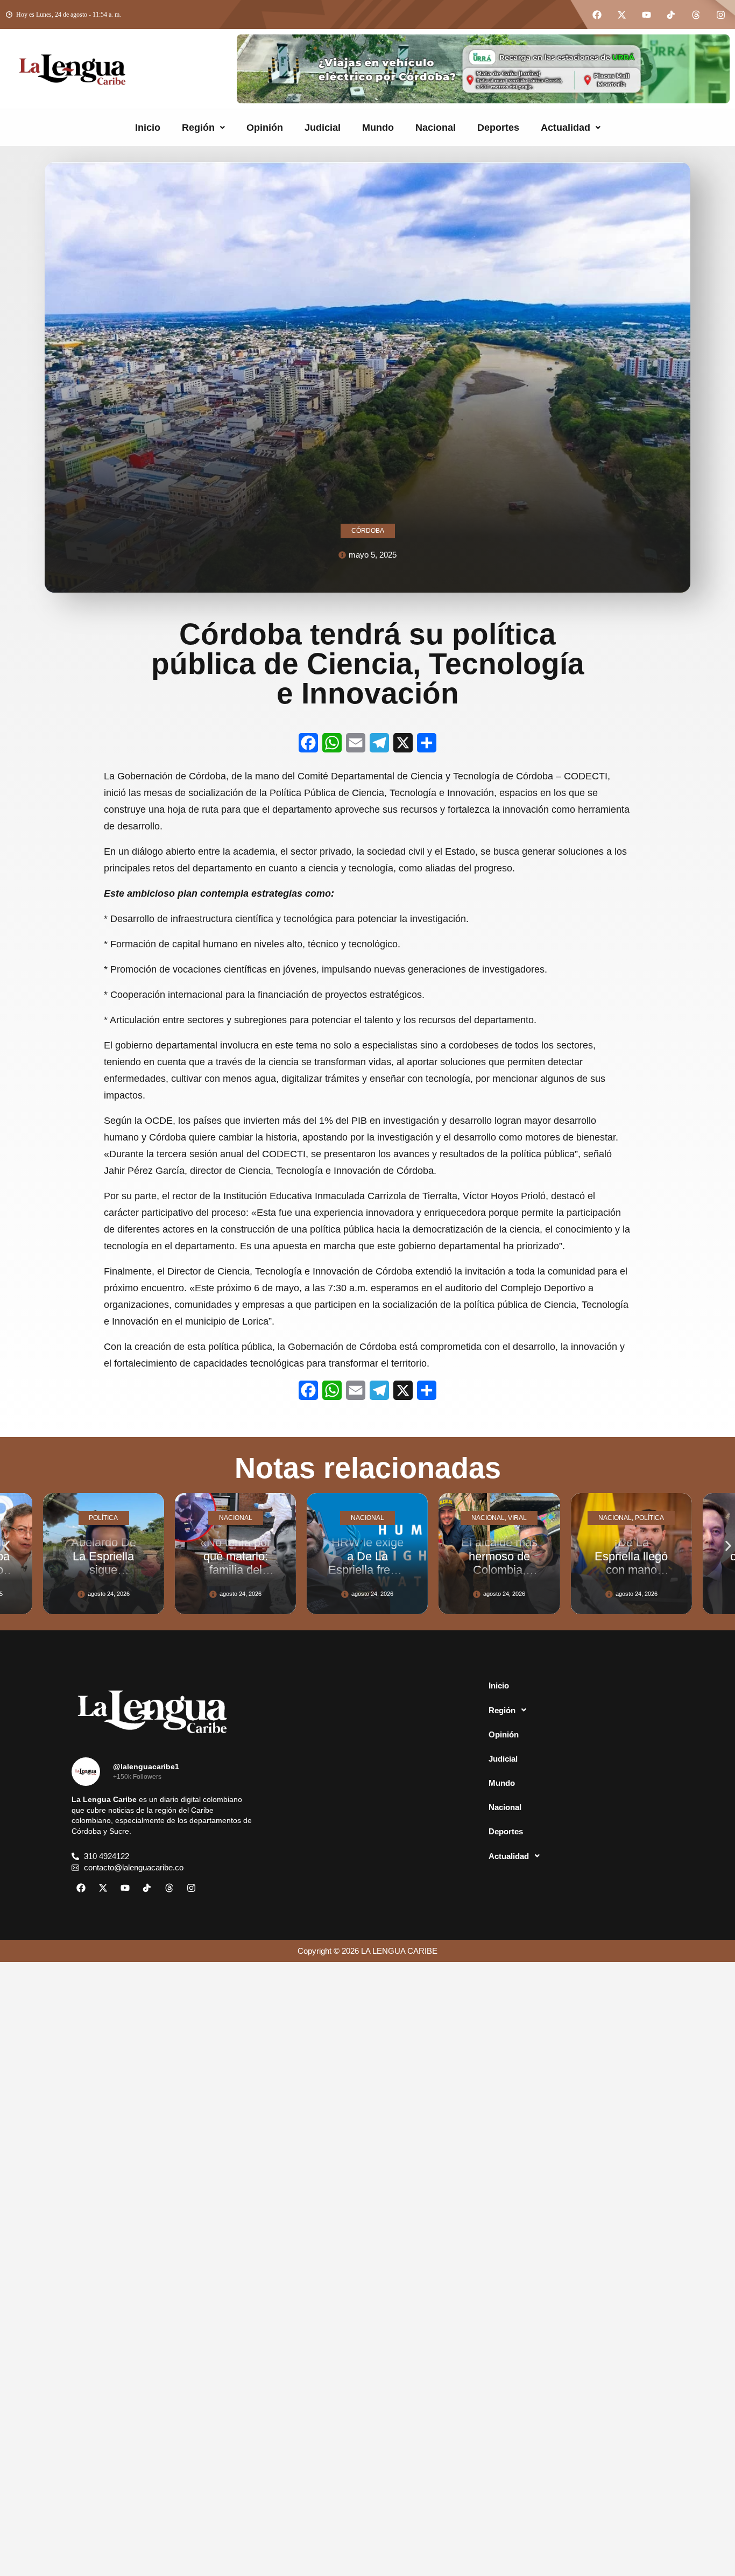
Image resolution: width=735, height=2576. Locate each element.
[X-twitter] (621, 15)
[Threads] (696, 15)
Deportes (498, 128)
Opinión (265, 128)
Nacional (436, 128)
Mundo (378, 128)
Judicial (323, 128)
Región (198, 128)
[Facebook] (597, 15)
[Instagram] (720, 15)
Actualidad (566, 128)
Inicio (148, 128)
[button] (203, 128)
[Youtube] (646, 15)
